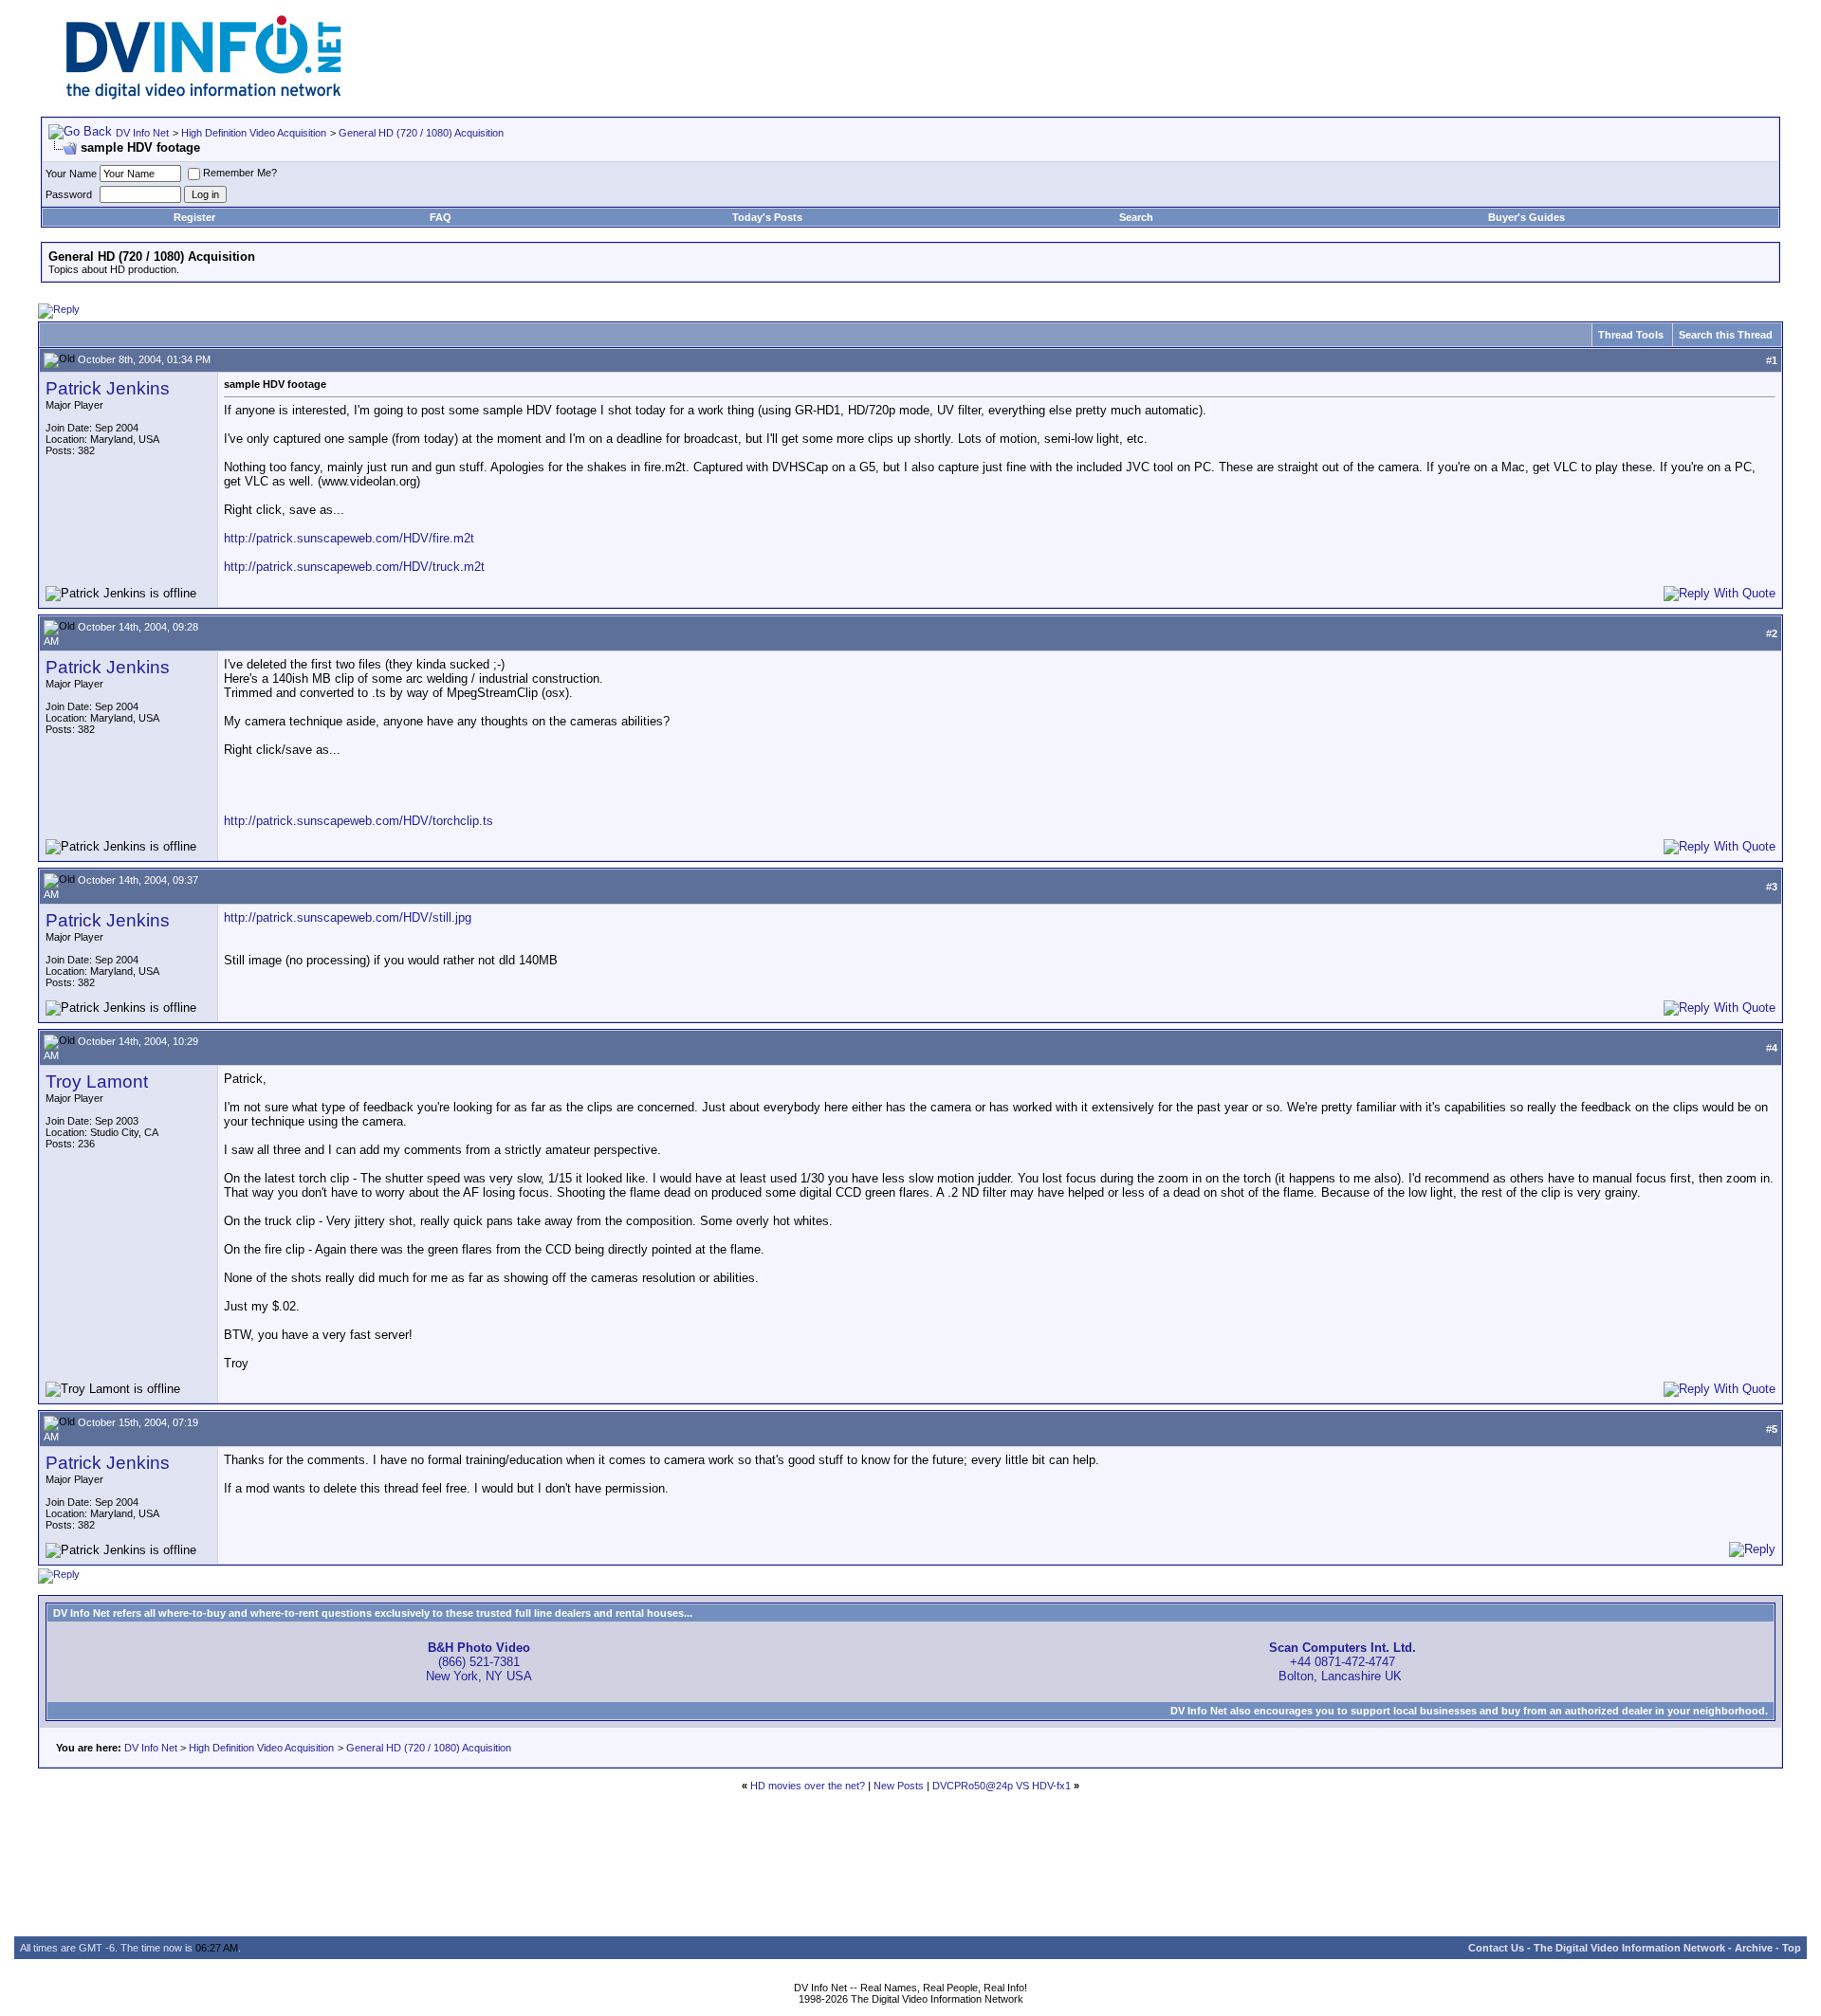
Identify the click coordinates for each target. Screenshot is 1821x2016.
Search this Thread (1726, 335)
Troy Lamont (97, 1081)
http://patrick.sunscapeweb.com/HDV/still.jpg (348, 917)
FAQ (441, 217)
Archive (1754, 1948)
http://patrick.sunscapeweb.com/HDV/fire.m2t (349, 538)
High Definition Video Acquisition (254, 133)
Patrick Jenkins (108, 388)
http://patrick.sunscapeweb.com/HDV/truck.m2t (354, 567)
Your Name (71, 174)
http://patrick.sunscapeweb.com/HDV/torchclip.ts (359, 821)
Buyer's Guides (1527, 217)
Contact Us (1496, 1948)
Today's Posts (767, 217)
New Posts (899, 1786)
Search (1136, 217)
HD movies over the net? (808, 1786)
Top (1792, 1948)
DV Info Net (142, 133)
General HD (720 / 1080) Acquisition (421, 133)
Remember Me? (240, 173)
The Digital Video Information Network (1629, 1948)
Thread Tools (1631, 335)
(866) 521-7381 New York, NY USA (479, 1662)
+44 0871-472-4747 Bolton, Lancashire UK (1343, 1662)
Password (69, 194)
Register (194, 217)
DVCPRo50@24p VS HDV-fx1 (1002, 1786)
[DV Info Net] (204, 95)
